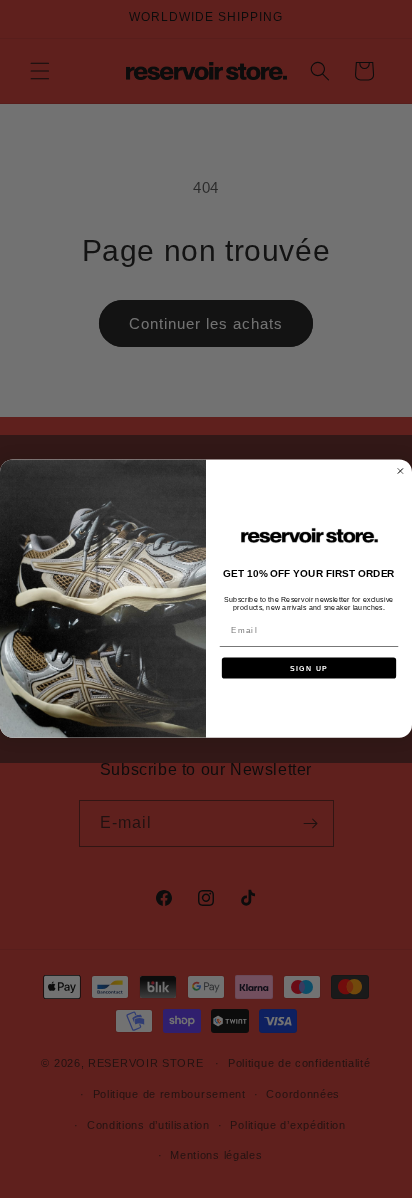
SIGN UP (309, 668)
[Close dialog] (400, 471)
